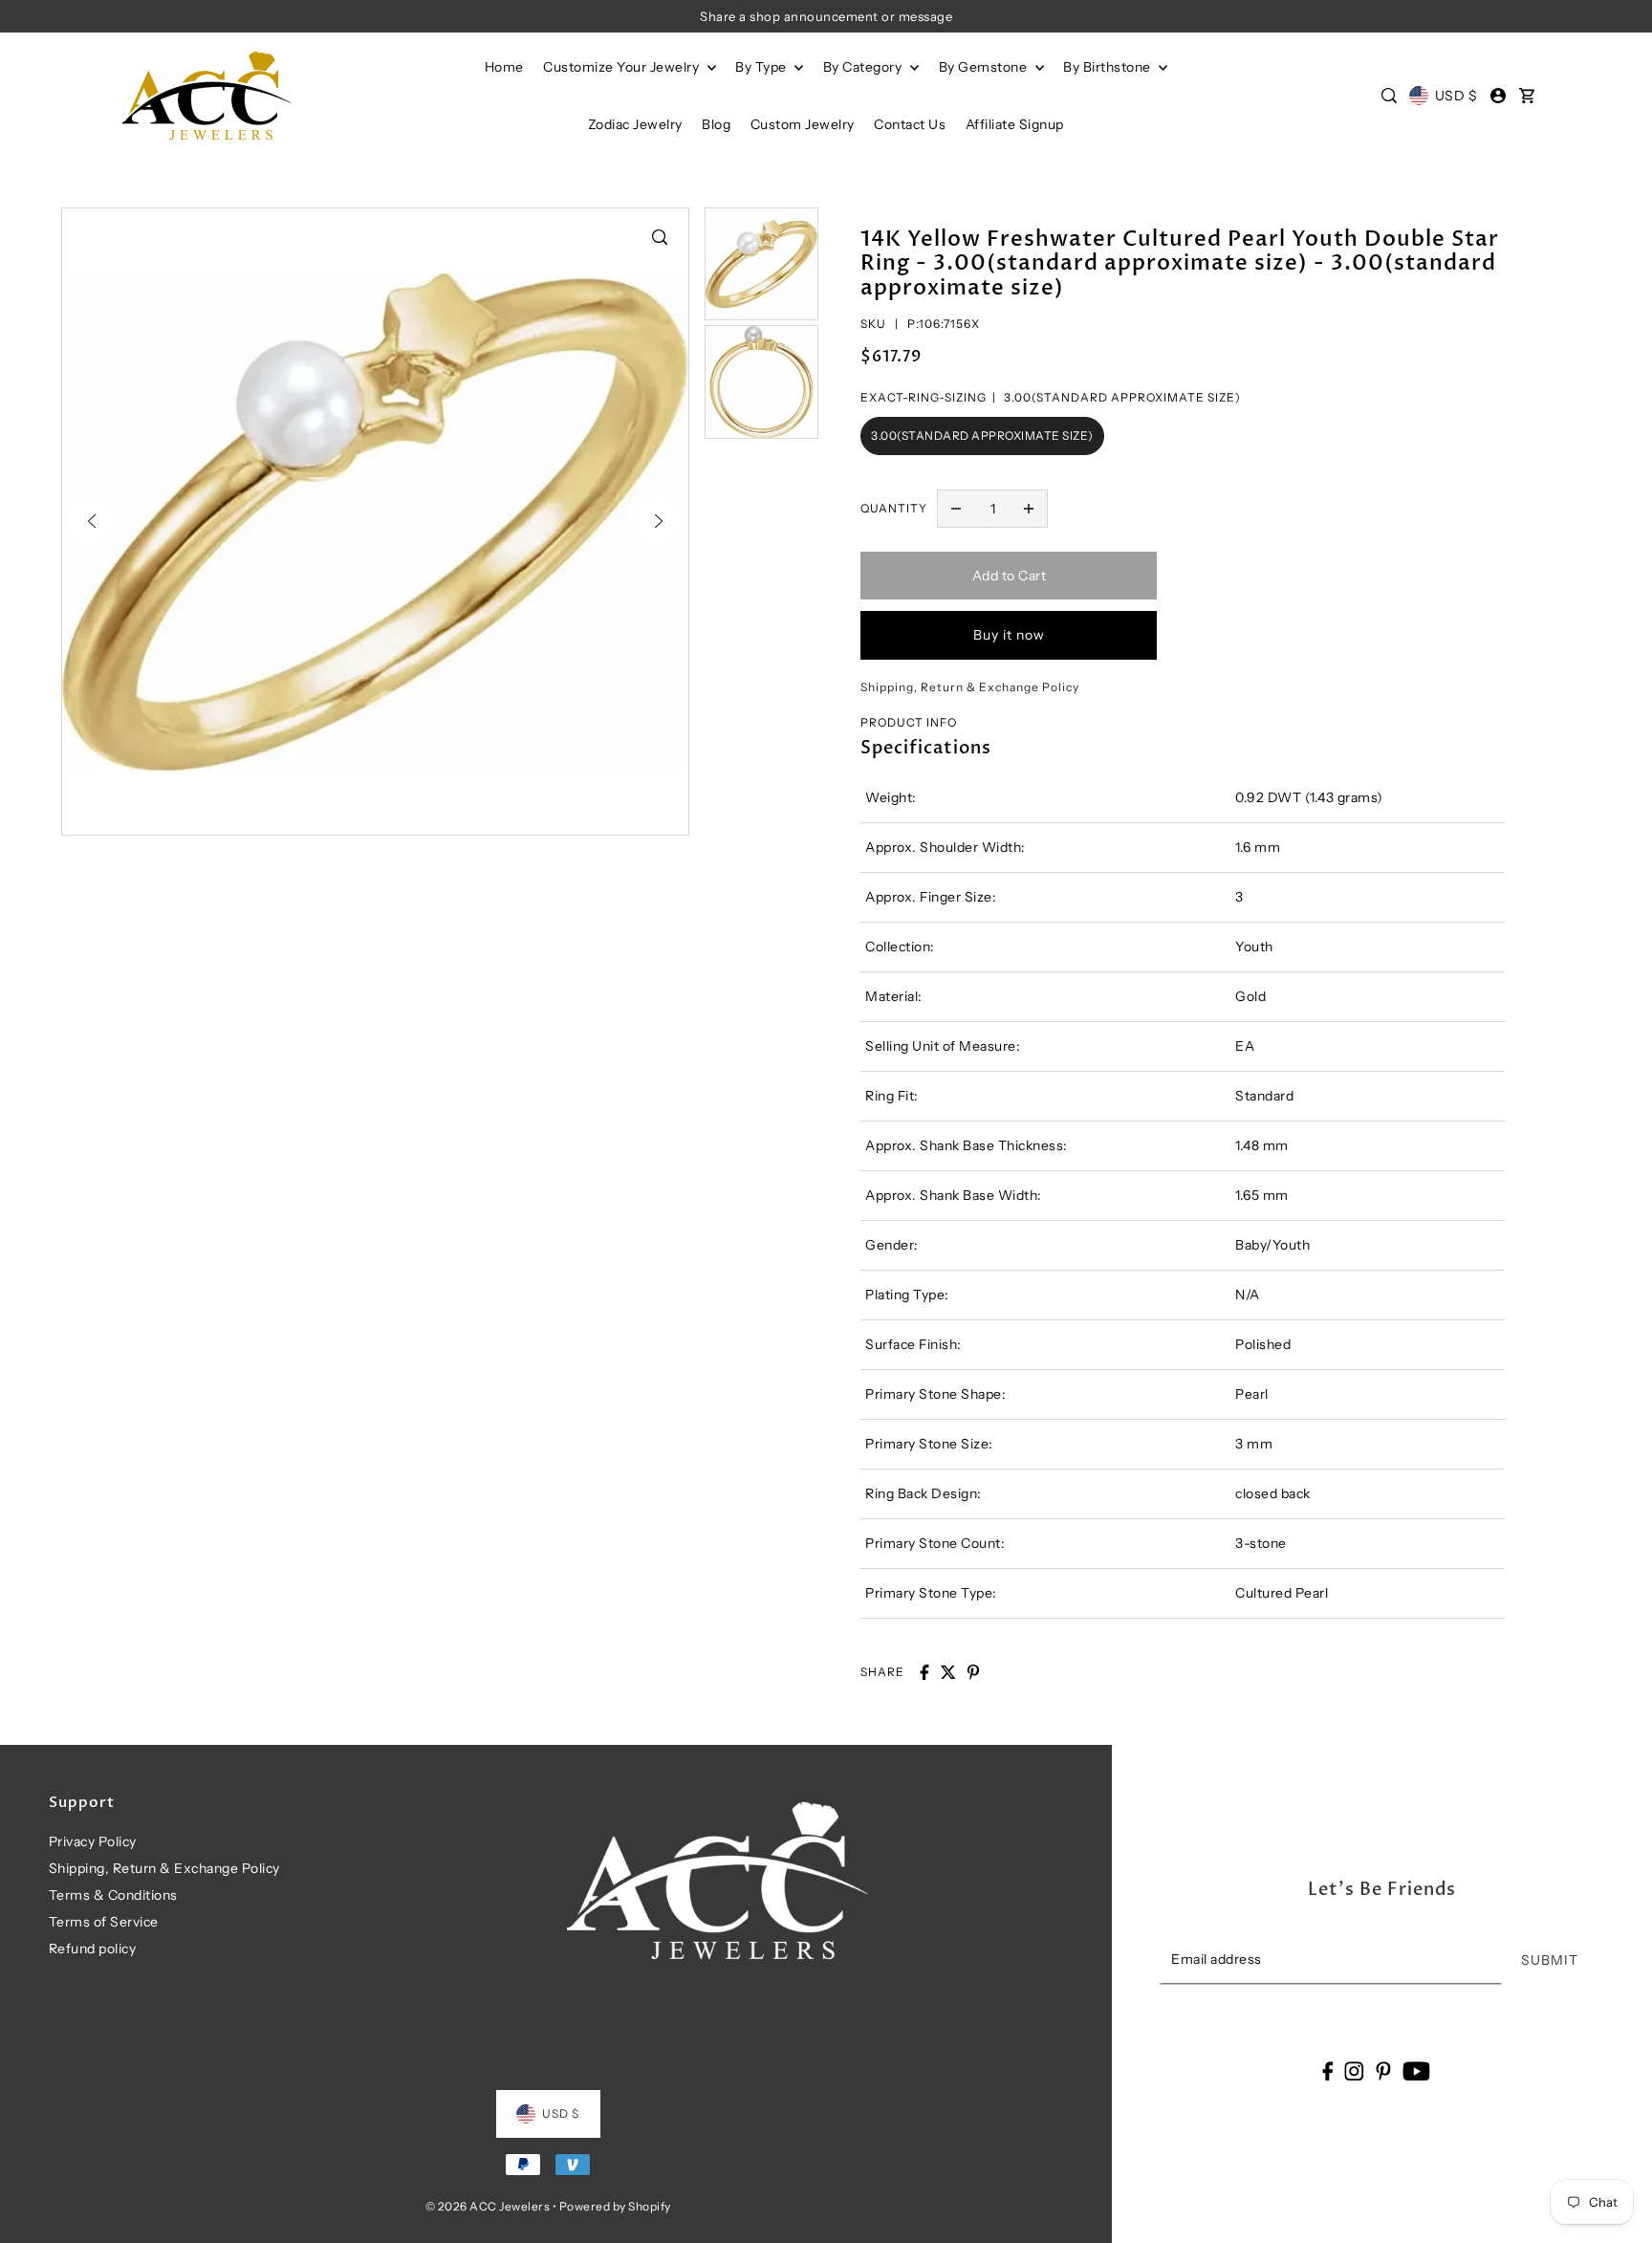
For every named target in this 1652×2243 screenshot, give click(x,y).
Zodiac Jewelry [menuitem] (635, 124)
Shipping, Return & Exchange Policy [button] (970, 687)
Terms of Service (104, 1922)
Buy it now (1009, 635)
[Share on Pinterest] (973, 1672)
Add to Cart (1010, 576)
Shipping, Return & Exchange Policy (164, 1868)
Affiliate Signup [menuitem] (1015, 124)
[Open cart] (1528, 96)
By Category (864, 67)
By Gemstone (985, 67)
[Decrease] (956, 509)
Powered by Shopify (615, 2206)
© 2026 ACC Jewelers (488, 2206)
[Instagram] (1355, 2070)
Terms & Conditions (113, 1895)
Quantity (894, 508)
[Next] (659, 521)
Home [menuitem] (504, 67)
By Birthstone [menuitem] (1109, 67)
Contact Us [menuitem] (910, 124)
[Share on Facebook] (924, 1672)
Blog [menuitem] (716, 124)
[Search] (1389, 96)
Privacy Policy (93, 1841)
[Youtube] (1416, 2070)
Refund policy (93, 1949)
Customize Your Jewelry (623, 67)
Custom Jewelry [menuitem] (803, 124)
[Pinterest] (1383, 2070)
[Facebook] (1327, 2070)
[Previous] (92, 521)
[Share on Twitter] (948, 1672)
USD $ (1456, 96)
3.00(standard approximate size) (982, 436)
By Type (762, 67)
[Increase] (1029, 509)
